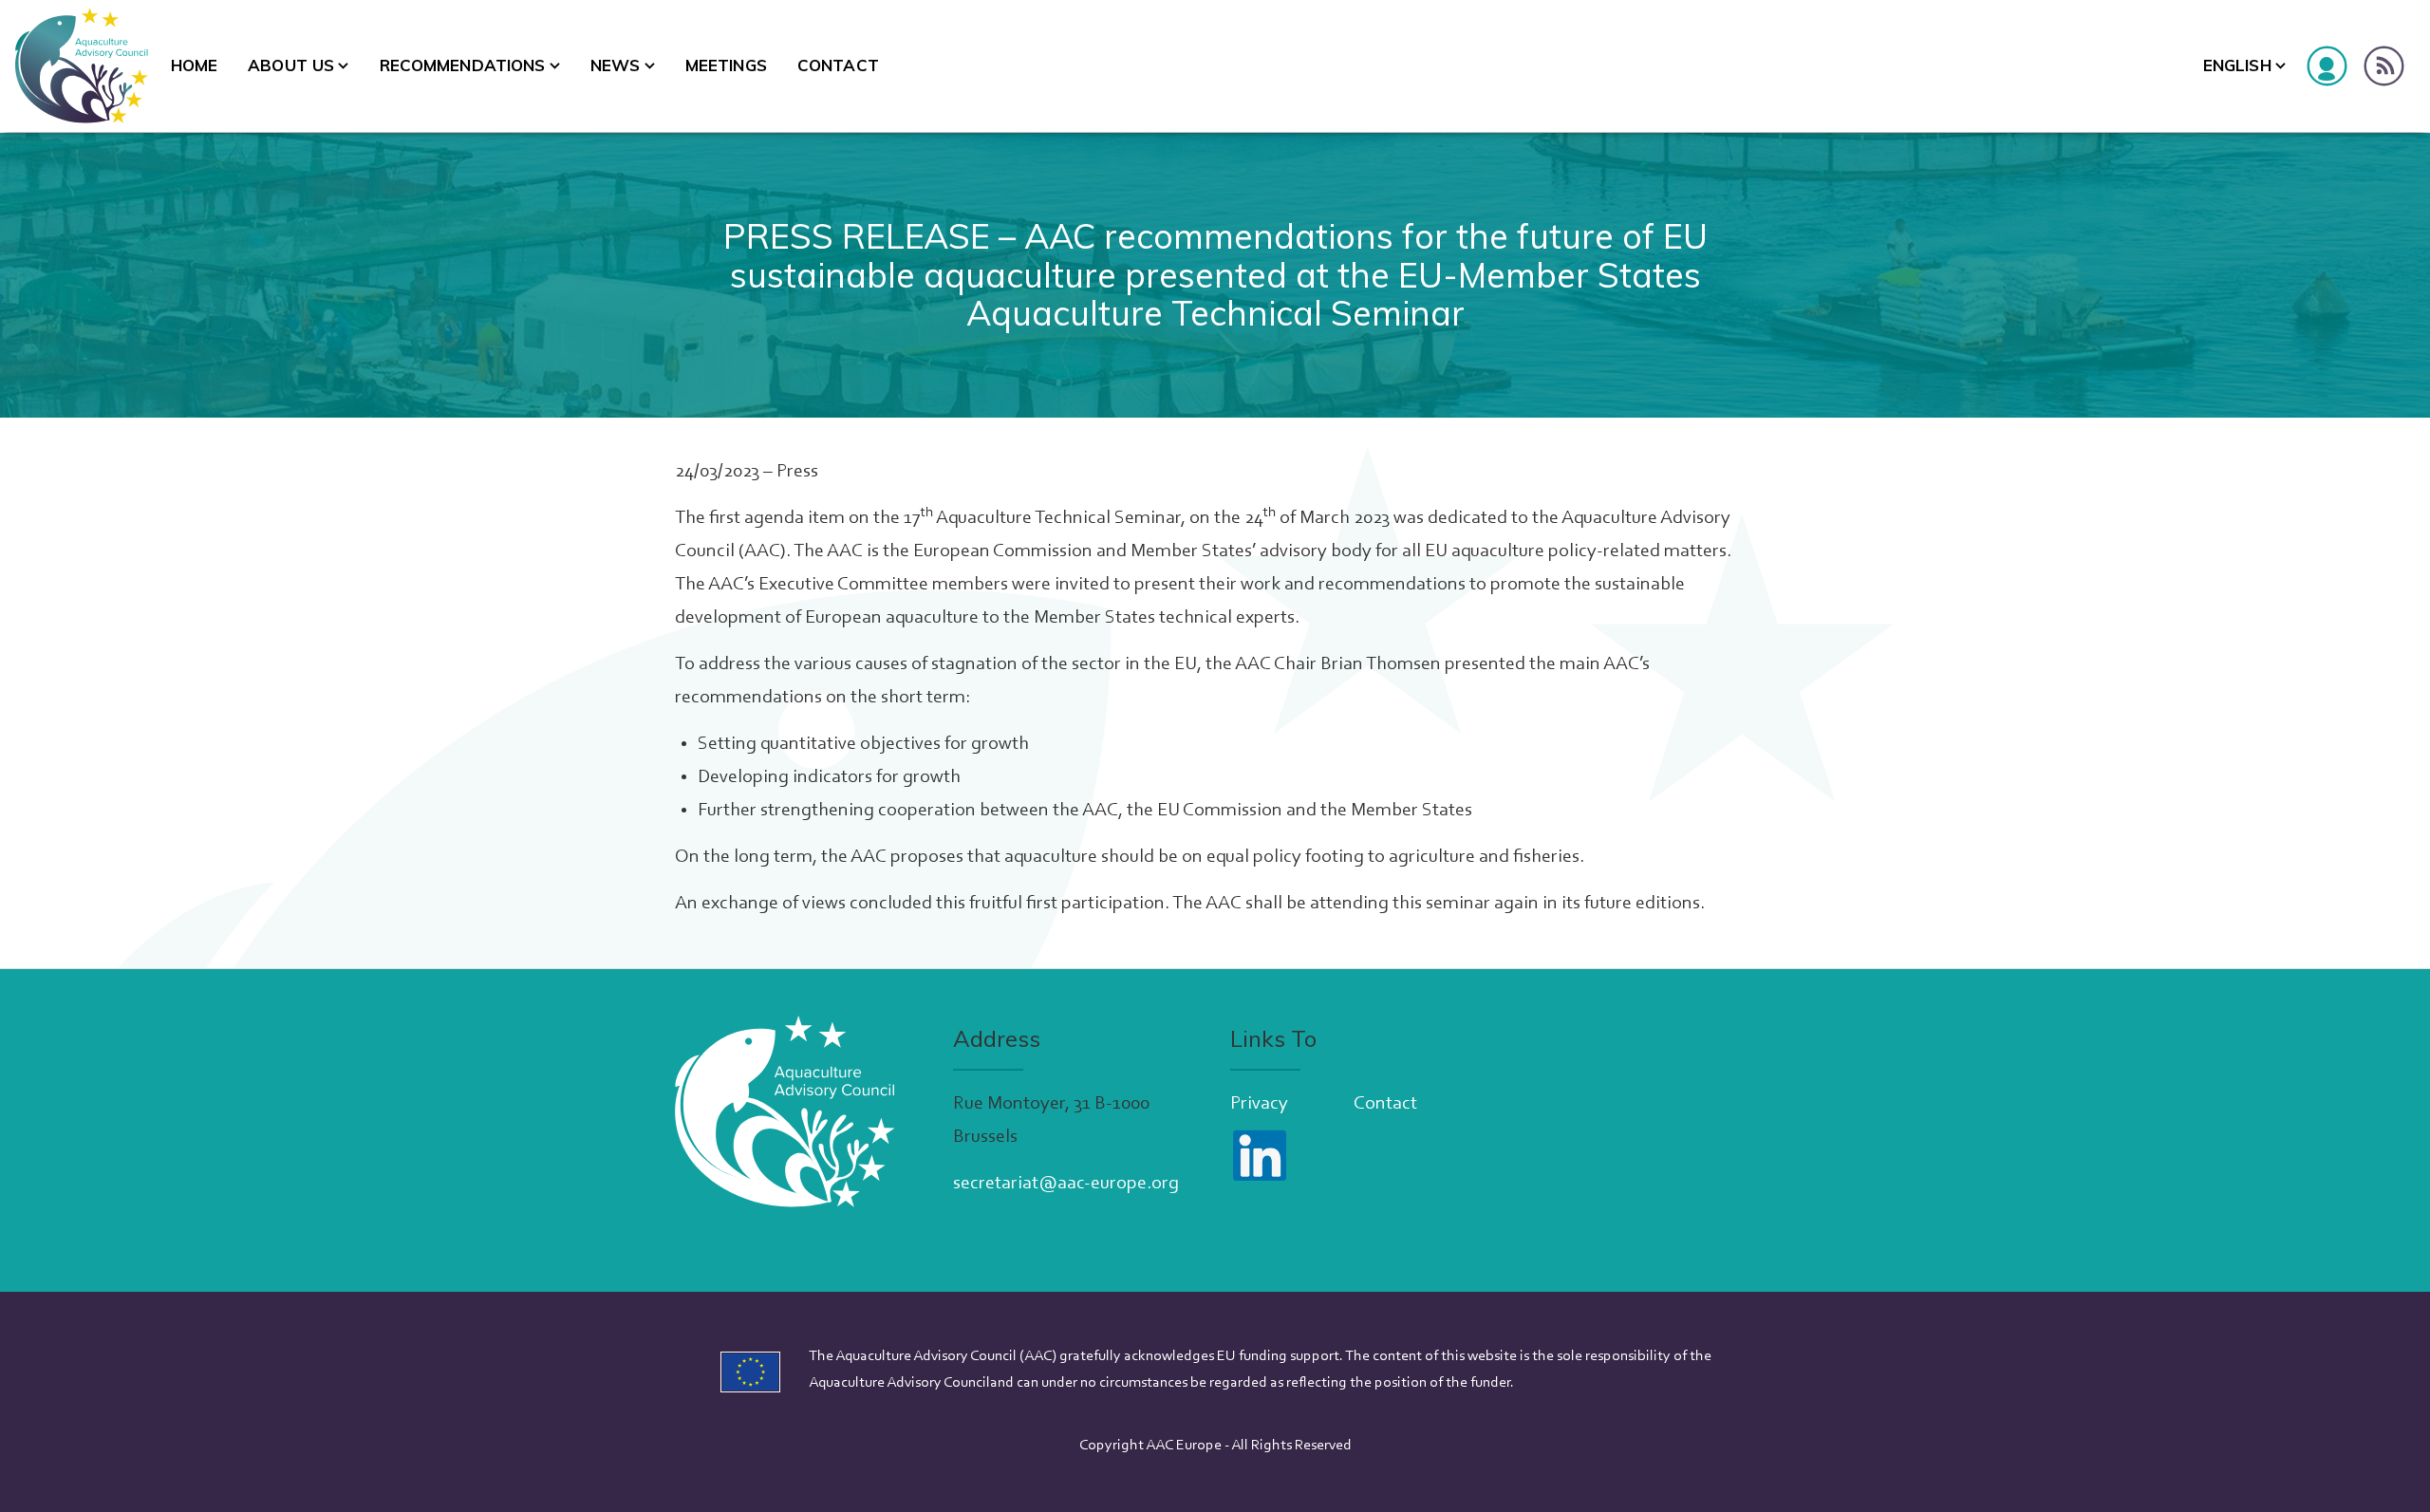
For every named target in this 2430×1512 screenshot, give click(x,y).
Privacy (1259, 1104)
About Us (291, 65)
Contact (838, 65)
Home (195, 65)
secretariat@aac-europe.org (1066, 1184)
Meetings (726, 65)
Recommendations (463, 65)
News (616, 65)
